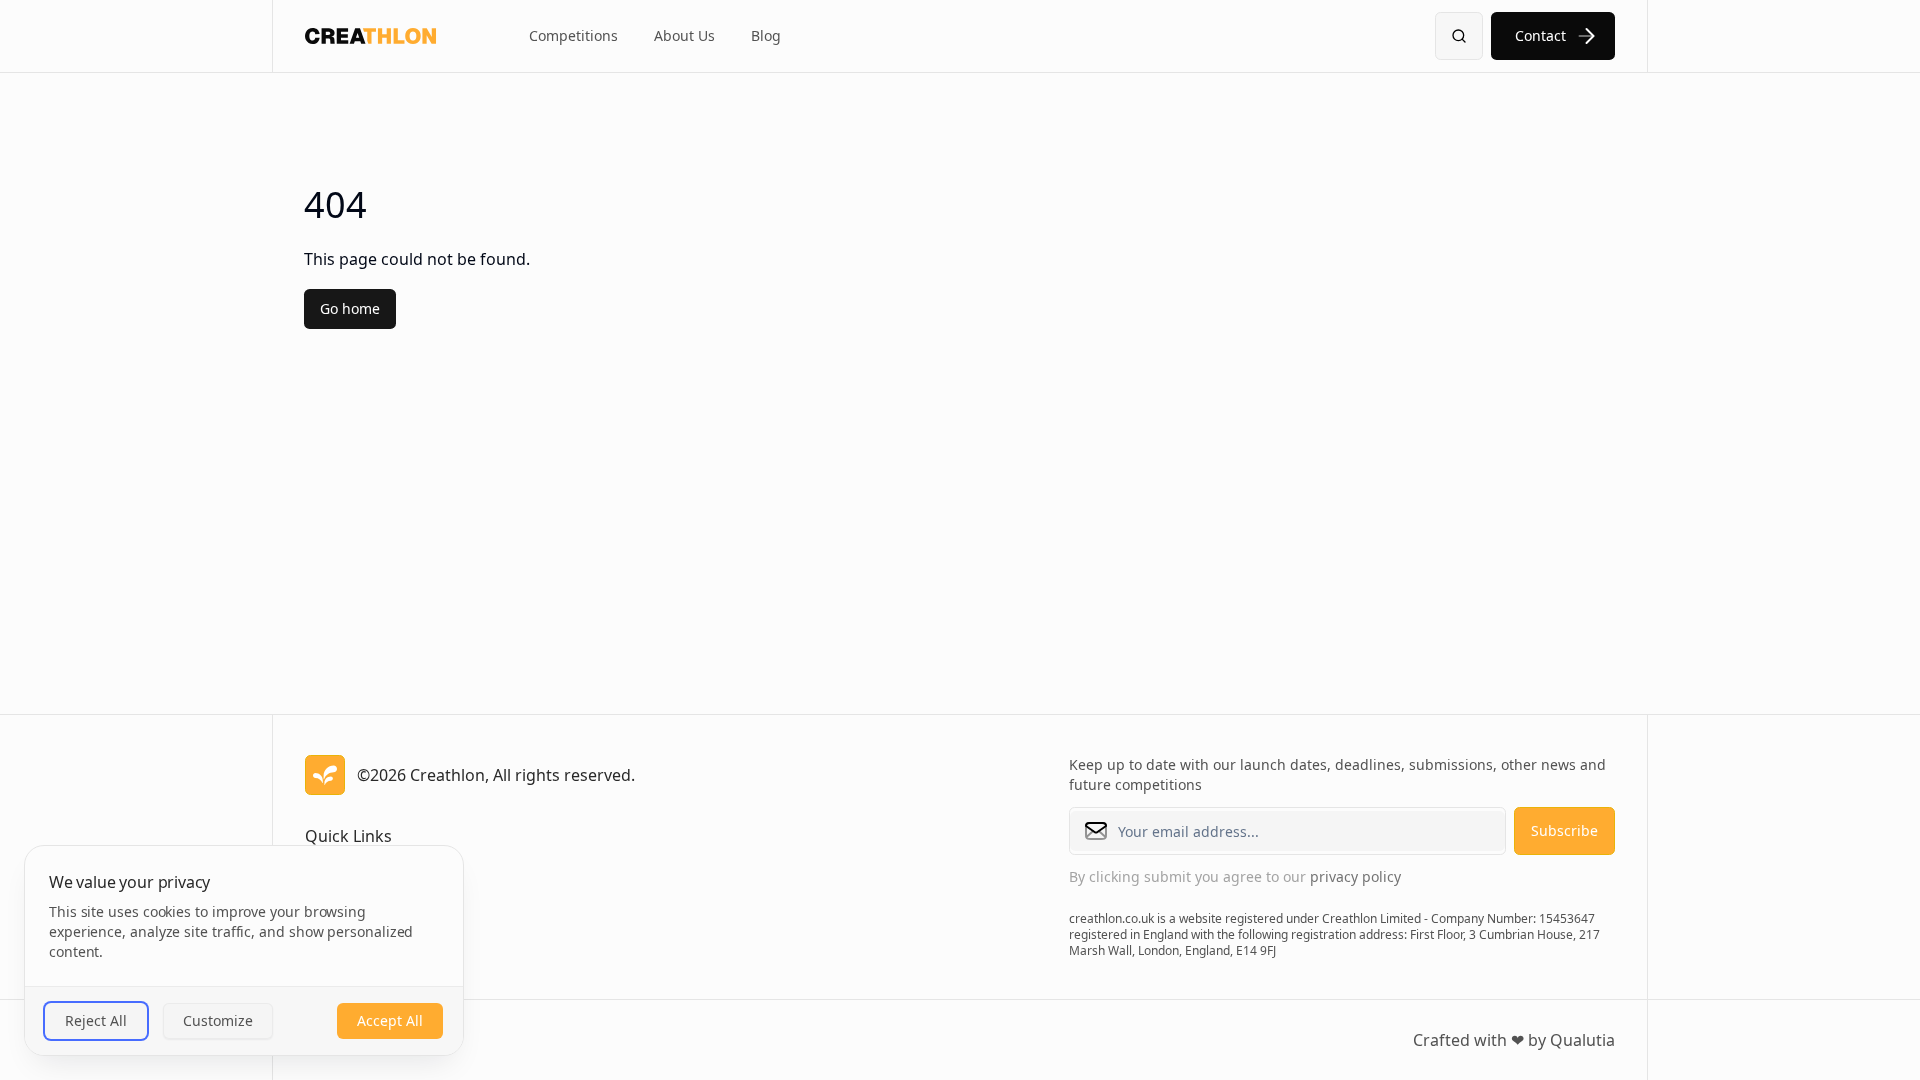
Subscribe (1564, 830)
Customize (218, 1020)
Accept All (390, 1020)
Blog (766, 35)
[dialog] (244, 950)
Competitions (573, 35)
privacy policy (1355, 876)
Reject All (96, 1020)
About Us (684, 35)
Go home (350, 308)
